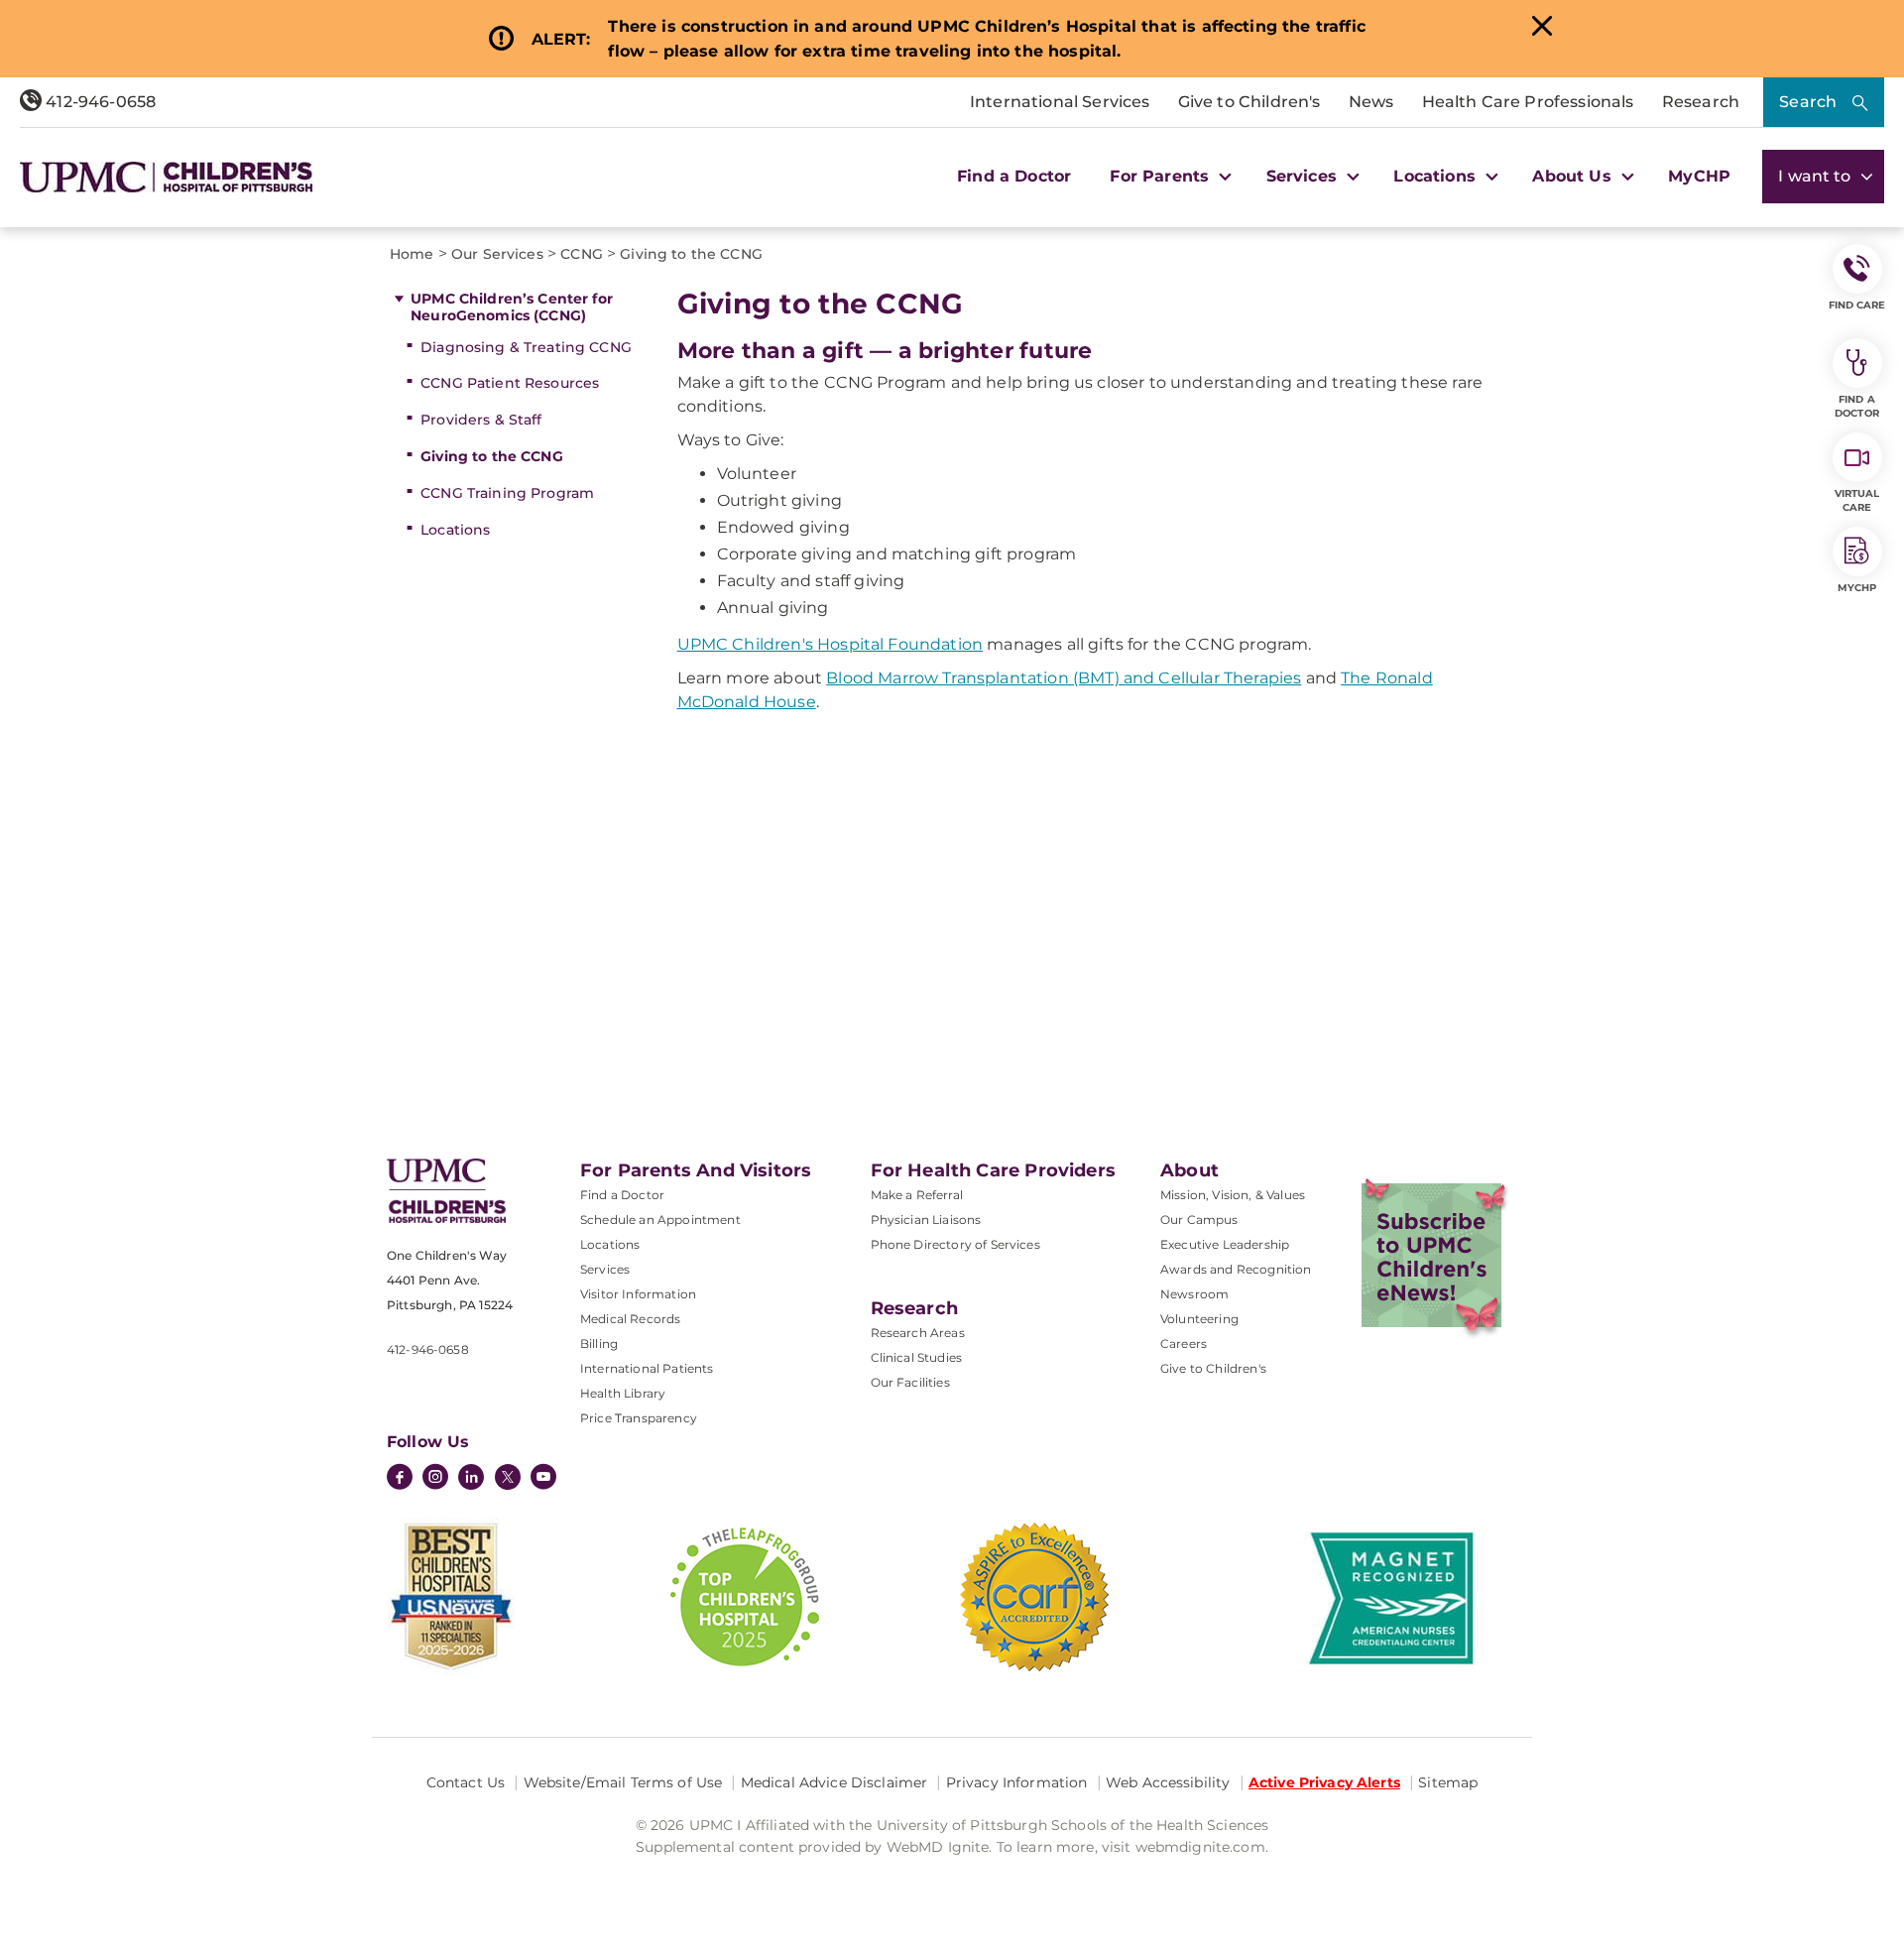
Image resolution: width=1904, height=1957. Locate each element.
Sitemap (1448, 1782)
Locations (455, 530)
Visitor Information (638, 1294)
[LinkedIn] (471, 1479)
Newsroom (1194, 1294)
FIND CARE (1857, 305)
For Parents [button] (1162, 176)
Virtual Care (1857, 500)
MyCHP (1699, 176)
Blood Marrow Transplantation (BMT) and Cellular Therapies (1064, 678)
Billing (599, 1344)
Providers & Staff (481, 420)
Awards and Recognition (1236, 1269)
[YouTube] (543, 1479)
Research (1701, 102)
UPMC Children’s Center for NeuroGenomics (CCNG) (512, 307)
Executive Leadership (1225, 1244)
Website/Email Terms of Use (623, 1782)
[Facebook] (400, 1479)
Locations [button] (1437, 176)
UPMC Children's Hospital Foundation (831, 644)
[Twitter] (508, 1477)
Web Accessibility (1168, 1782)
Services (605, 1269)
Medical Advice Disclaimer (834, 1782)
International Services (1060, 102)
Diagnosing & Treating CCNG (526, 347)
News (1371, 102)
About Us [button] (1574, 176)
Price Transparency (639, 1418)
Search (1808, 102)
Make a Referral (917, 1195)
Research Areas (918, 1333)
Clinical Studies (917, 1357)
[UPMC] (166, 177)
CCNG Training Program (507, 493)
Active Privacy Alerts (1324, 1782)
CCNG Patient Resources (510, 383)
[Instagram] (435, 1479)
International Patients (647, 1368)
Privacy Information (1017, 1782)
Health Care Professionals (1528, 102)
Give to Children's (1249, 102)
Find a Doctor (1014, 176)
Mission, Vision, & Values (1233, 1195)
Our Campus (1199, 1220)
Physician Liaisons (926, 1220)
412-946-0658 (99, 102)
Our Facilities (910, 1382)
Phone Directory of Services (955, 1244)
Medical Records (630, 1319)
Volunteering (1199, 1319)
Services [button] (1304, 176)
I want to (1817, 176)
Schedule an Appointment (660, 1220)
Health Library (623, 1393)
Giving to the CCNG (492, 456)
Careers (1184, 1344)
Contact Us (466, 1782)
